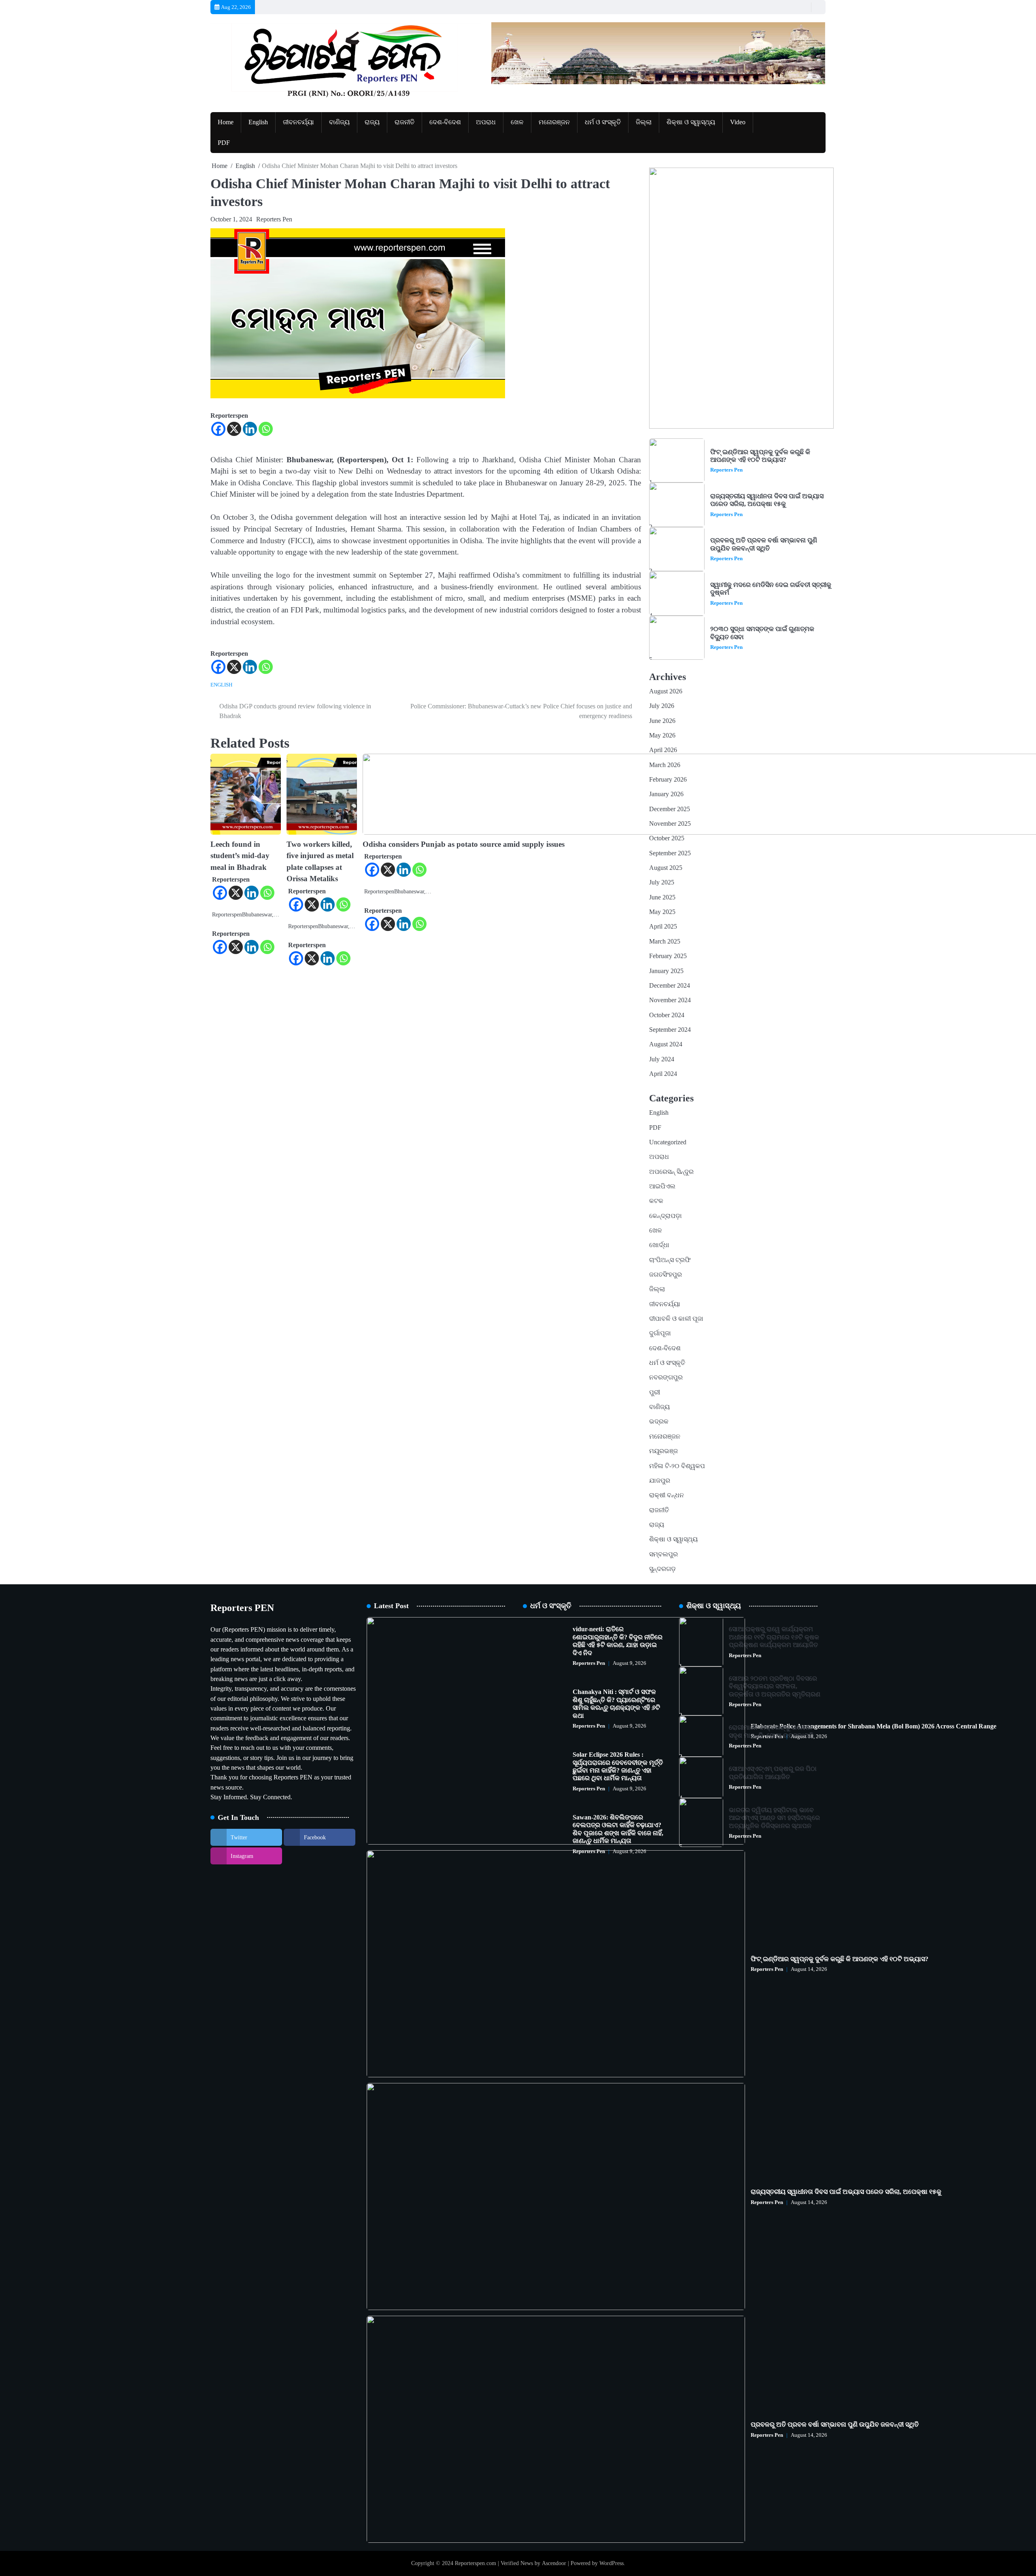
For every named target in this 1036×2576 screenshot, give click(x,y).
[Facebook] (218, 429)
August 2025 (666, 868)
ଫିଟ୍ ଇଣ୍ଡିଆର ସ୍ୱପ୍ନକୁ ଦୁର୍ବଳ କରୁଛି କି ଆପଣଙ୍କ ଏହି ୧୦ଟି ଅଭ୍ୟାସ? (760, 456)
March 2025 (665, 942)
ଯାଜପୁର (660, 1481)
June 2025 (662, 897)
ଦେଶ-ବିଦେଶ (445, 122)
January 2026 (666, 794)
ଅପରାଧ (486, 122)
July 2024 (662, 1059)
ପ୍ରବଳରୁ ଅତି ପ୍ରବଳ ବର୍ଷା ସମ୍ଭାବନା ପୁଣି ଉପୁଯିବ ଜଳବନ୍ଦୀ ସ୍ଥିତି (764, 544)
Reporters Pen (274, 219)
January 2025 (666, 971)
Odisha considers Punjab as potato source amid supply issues (464, 844)
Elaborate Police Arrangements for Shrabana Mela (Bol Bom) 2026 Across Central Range (874, 1726)
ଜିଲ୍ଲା (644, 122)
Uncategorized (668, 1142)
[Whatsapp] (266, 429)
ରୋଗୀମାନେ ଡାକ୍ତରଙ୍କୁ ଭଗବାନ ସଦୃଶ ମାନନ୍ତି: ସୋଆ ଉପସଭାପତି (771, 1731)
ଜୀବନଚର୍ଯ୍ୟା (298, 122)
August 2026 (666, 691)
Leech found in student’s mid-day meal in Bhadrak (240, 856)
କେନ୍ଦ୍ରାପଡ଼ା (666, 1216)
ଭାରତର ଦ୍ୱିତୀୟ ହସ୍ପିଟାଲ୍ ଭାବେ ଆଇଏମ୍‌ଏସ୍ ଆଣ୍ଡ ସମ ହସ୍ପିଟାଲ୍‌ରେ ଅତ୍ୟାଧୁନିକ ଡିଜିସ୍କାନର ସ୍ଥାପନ (774, 1818)
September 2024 (670, 1030)
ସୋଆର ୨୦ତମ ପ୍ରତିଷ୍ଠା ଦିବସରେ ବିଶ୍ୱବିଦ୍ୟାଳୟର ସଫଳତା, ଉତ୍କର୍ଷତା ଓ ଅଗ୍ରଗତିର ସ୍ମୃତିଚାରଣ (775, 1687)
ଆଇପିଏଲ (662, 1186)
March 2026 (665, 765)
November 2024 (670, 1000)
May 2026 (662, 735)
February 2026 (668, 780)
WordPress (611, 2563)
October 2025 (667, 838)
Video (738, 122)
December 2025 (670, 809)
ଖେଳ (517, 122)
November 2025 (670, 824)
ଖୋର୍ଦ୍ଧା (659, 1245)
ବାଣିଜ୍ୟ (339, 122)
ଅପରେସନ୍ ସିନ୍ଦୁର (671, 1172)
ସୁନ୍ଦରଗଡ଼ (662, 1569)
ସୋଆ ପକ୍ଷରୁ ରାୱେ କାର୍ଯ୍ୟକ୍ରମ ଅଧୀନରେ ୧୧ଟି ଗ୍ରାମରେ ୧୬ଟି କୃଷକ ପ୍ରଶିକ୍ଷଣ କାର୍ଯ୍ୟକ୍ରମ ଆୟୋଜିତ (774, 1637)
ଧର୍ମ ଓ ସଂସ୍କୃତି (603, 122)
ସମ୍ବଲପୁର (663, 1554)
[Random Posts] (803, 7)
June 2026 (662, 721)
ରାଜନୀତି (404, 122)
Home (226, 122)
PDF (224, 143)
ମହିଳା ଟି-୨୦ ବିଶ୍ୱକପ (677, 1466)
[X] (234, 429)
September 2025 (670, 853)
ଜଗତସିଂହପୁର (666, 1275)
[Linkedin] (250, 429)
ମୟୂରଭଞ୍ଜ (663, 1451)
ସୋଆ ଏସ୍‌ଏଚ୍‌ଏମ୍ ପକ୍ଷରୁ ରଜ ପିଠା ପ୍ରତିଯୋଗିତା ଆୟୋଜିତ (773, 1773)
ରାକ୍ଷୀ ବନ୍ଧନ (667, 1495)
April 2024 (663, 1074)
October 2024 (667, 1015)
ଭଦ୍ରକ (659, 1422)
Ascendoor (554, 2563)
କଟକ (656, 1201)
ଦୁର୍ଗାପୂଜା (660, 1333)
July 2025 (662, 882)
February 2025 (668, 956)
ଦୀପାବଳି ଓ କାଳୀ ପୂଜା (676, 1319)
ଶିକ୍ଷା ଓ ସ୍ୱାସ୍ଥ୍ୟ (691, 122)
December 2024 (670, 986)
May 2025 (662, 912)
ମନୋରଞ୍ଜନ (554, 122)
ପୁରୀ (655, 1392)
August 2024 (666, 1044)
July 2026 (662, 706)
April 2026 (663, 750)
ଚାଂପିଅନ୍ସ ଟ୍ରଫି (670, 1260)
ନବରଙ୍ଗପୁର (666, 1377)
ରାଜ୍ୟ (372, 122)
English (258, 122)
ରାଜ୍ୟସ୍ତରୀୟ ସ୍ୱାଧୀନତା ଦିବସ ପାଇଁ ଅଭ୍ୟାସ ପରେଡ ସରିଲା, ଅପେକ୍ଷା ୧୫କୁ (767, 500)
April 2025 (663, 927)
